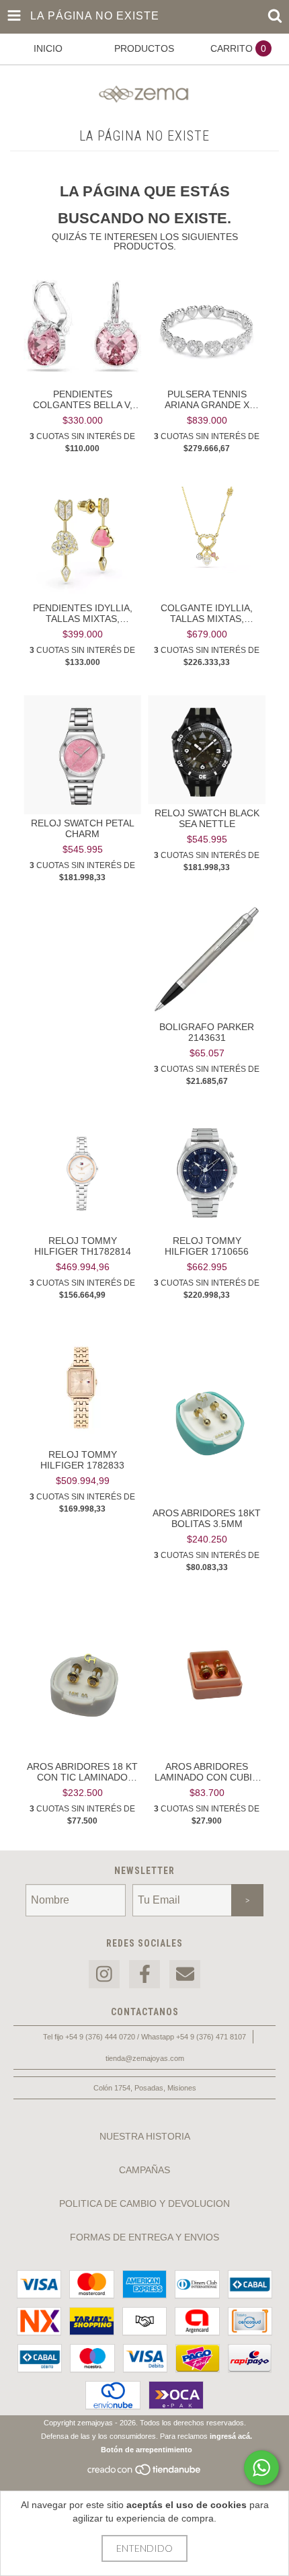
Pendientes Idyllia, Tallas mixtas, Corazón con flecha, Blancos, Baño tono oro (83, 613)
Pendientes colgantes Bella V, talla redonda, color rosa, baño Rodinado (83, 399)
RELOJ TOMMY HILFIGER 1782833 (82, 1460)
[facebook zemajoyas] (144, 1975)
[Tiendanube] (145, 2474)
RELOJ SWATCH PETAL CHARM (83, 828)
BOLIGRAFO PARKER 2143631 (207, 1032)
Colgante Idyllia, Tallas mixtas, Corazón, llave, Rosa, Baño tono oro (207, 613)
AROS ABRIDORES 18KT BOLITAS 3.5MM (207, 1518)
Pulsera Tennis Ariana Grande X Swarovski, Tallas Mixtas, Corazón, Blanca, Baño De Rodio (207, 399)
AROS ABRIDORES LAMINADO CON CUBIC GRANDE (207, 1772)
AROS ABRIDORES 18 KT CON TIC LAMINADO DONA (82, 1772)
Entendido (144, 2548)
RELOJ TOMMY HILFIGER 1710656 (207, 1246)
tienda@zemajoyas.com (145, 2058)
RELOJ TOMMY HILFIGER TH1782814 (83, 1246)
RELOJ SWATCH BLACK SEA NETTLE (207, 818)
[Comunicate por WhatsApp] (261, 2468)
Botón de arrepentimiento (147, 2450)
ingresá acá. (231, 2436)
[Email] (185, 1975)
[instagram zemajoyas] (104, 1975)
